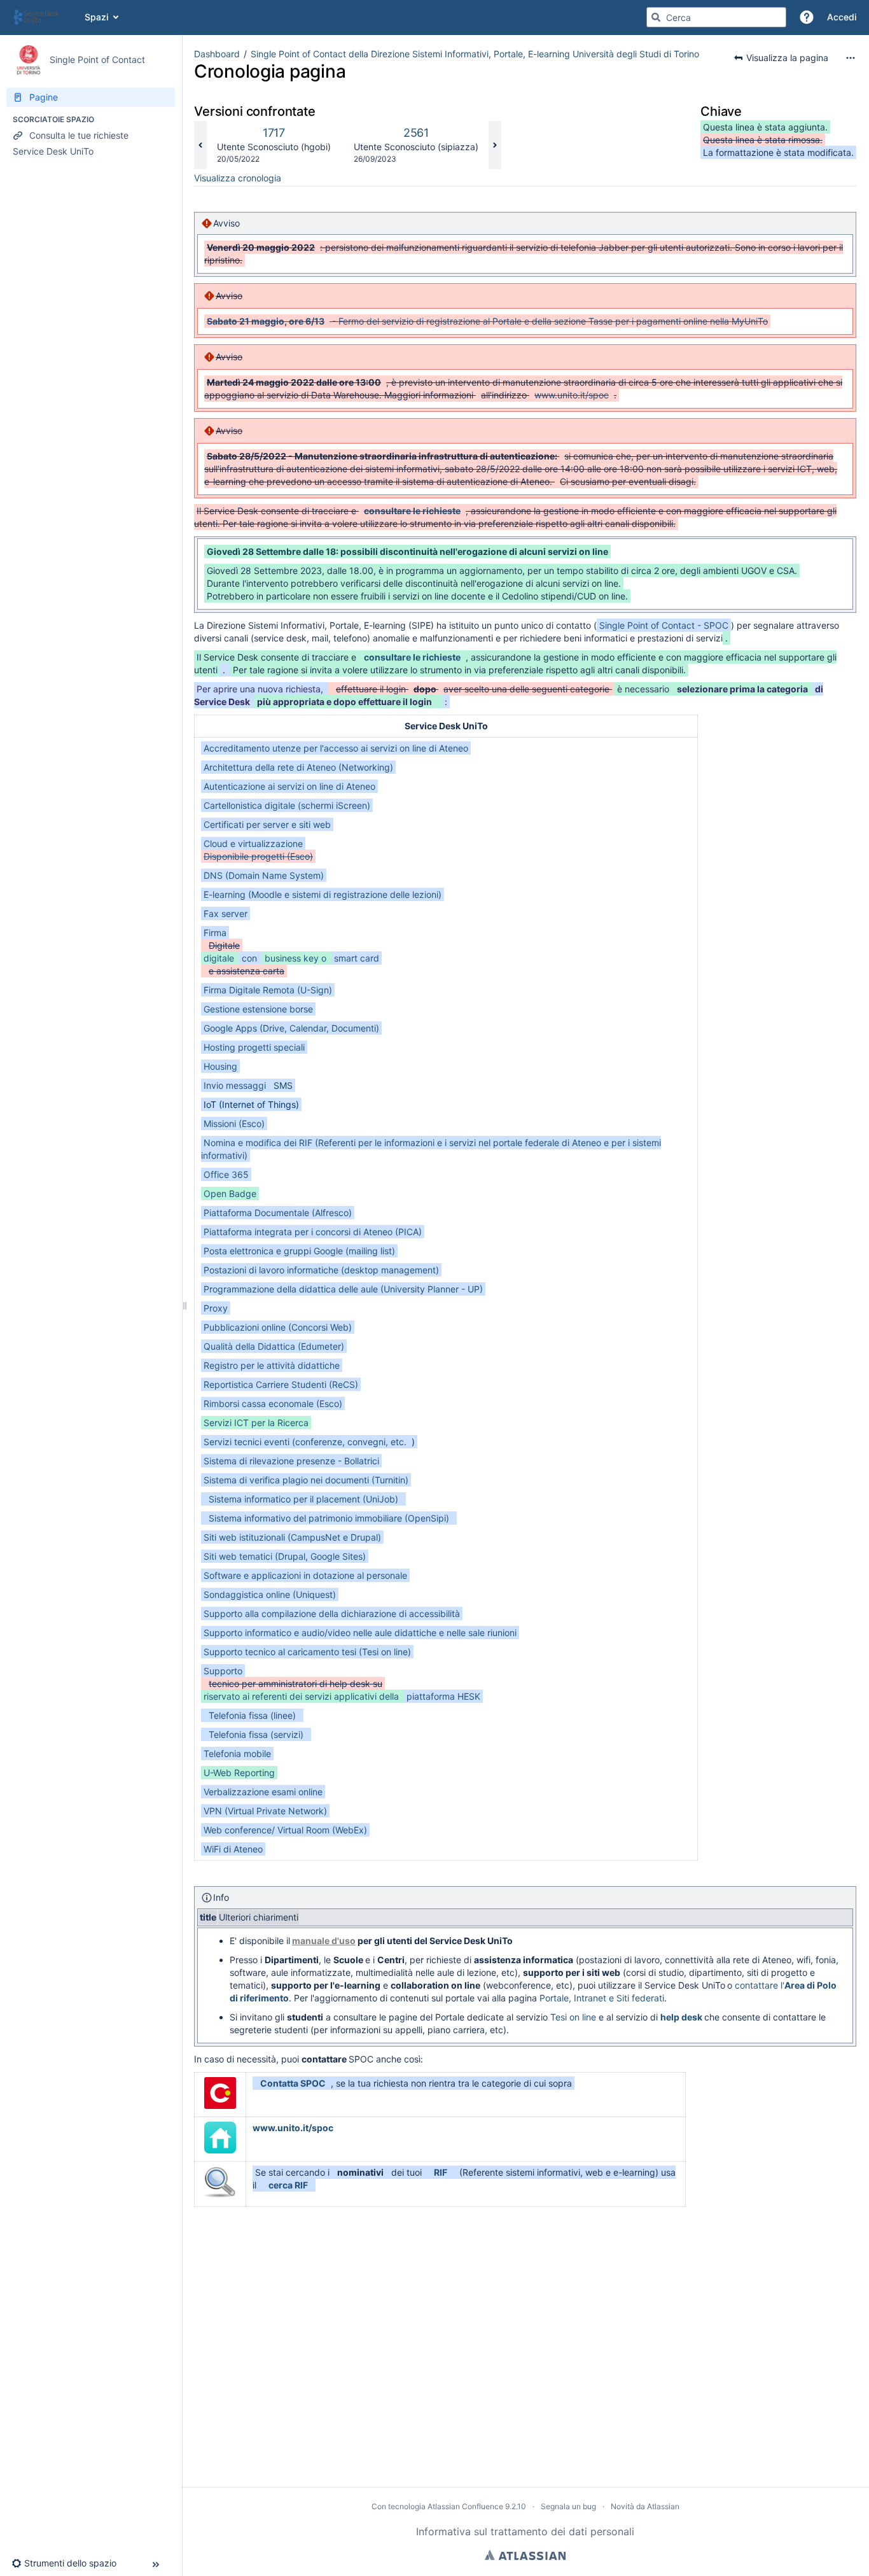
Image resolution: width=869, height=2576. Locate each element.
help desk (681, 2017)
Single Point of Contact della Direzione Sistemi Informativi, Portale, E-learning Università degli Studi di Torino (475, 54)
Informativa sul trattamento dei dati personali (525, 2531)
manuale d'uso (324, 1941)
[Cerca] (656, 17)
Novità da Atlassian (645, 2506)
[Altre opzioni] (851, 58)
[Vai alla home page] (42, 17)
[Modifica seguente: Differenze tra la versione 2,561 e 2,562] (495, 145)
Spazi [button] (96, 17)
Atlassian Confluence (465, 2506)
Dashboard (217, 54)
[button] (807, 17)
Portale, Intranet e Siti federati (602, 1998)
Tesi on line (573, 2017)
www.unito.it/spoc (293, 2128)
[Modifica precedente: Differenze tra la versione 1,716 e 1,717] (200, 145)
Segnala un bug (568, 2506)
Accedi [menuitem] (842, 17)
